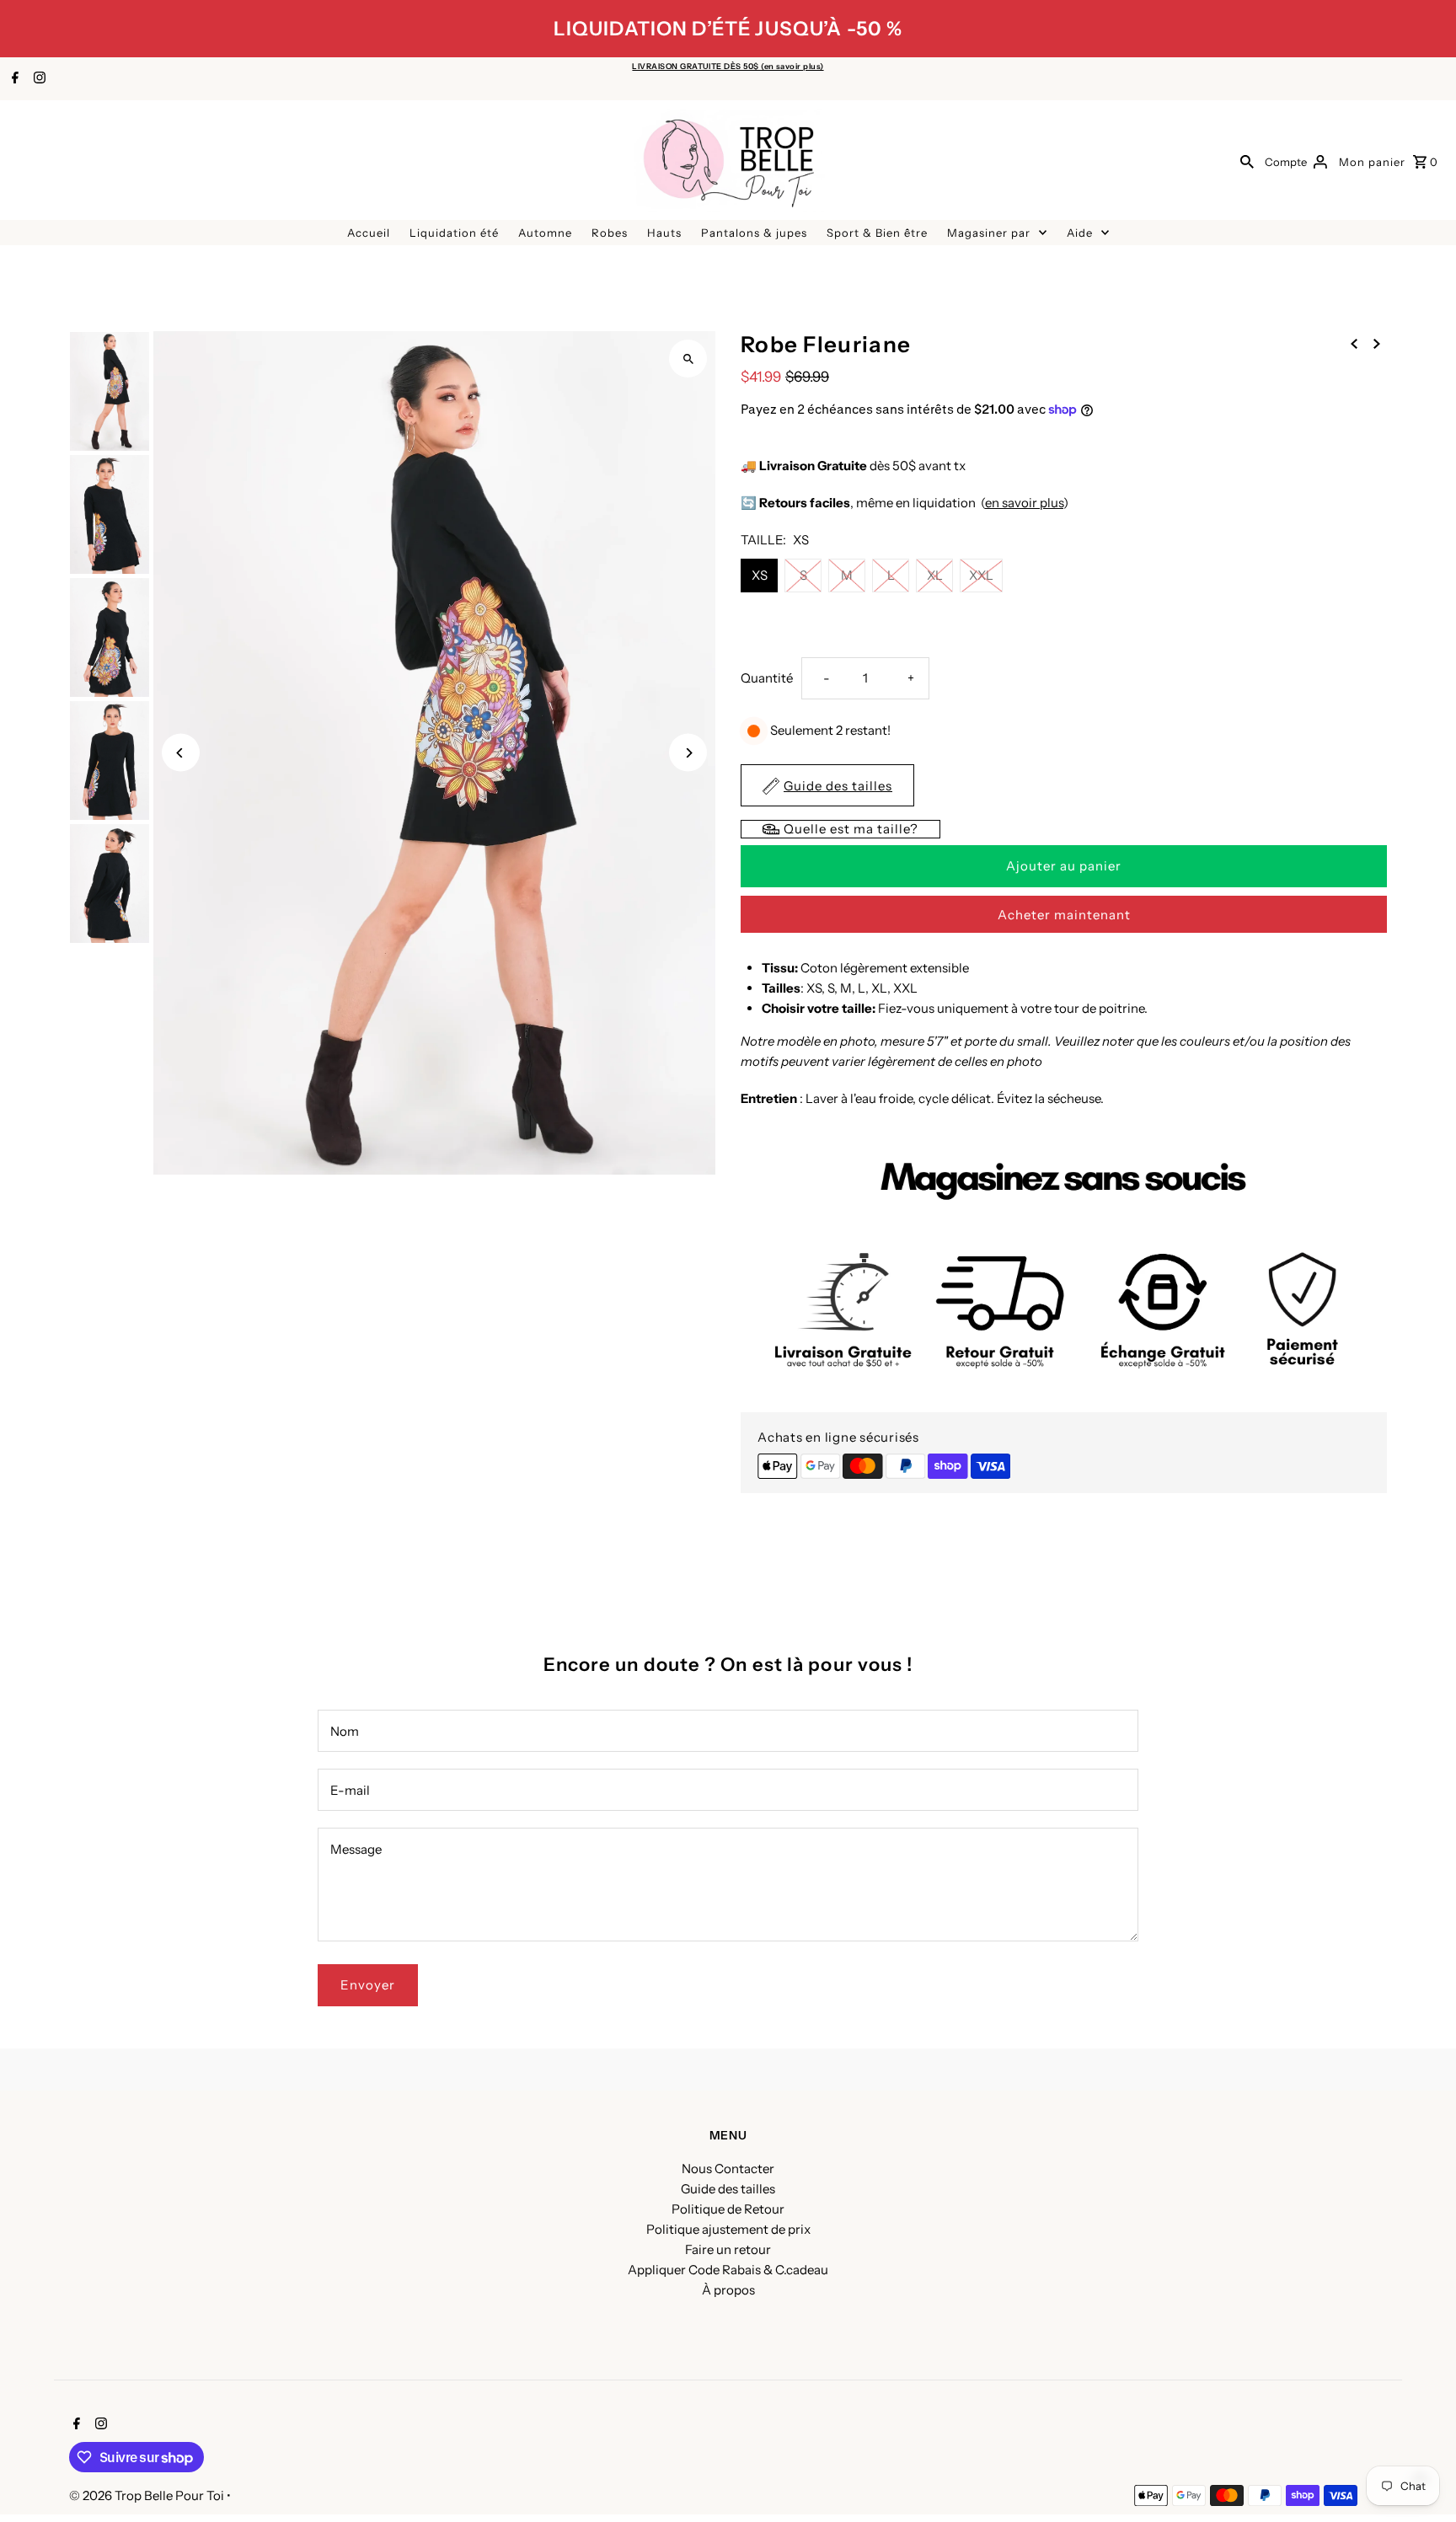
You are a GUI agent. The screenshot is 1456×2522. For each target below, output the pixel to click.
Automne (545, 233)
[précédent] (1354, 343)
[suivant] (1377, 343)
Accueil (369, 233)
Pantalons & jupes (754, 233)
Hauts (664, 233)
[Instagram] (37, 79)
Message (356, 1849)
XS (760, 575)
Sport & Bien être (877, 233)
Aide (1080, 233)
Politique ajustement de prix (728, 2229)
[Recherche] (1247, 161)
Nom (345, 1731)
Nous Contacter (728, 2169)
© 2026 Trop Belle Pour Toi (148, 2495)
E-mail (350, 1790)
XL (935, 575)
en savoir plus (1024, 503)
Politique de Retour (728, 2209)
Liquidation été (454, 233)
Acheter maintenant (1064, 915)
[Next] (688, 753)
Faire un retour (728, 2249)
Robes (610, 233)
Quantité (767, 678)
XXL (981, 575)
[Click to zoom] (688, 359)
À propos (728, 2290)
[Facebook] (13, 79)
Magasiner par (989, 233)
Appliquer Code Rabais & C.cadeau (728, 2270)
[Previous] (181, 753)
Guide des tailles (728, 2189)
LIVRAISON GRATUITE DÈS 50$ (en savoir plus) (728, 66)
